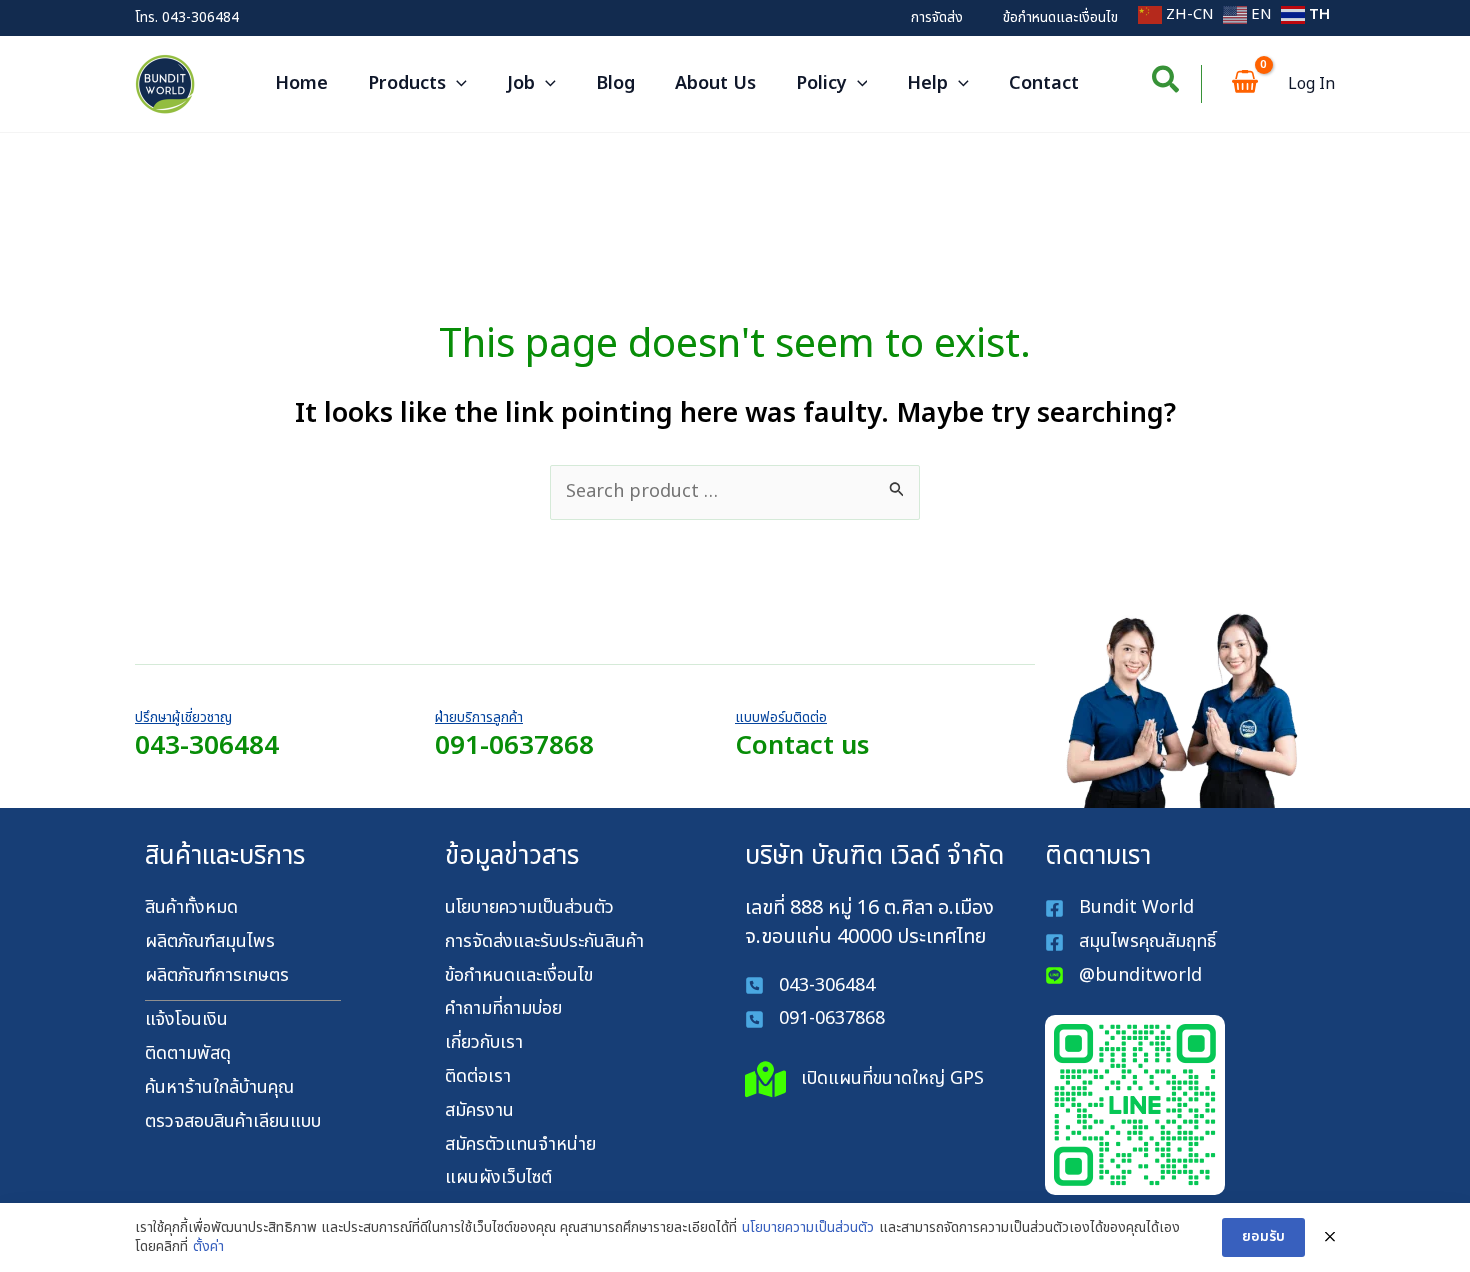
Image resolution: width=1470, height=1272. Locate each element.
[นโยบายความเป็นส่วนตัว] (529, 908)
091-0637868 (514, 746)
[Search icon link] (1166, 85)
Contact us (802, 746)
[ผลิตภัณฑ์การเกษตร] (217, 976)
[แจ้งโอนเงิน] (186, 1020)
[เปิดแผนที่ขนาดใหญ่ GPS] (864, 1079)
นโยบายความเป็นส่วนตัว (808, 1228)
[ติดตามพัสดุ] (188, 1054)
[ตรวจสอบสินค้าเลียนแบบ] (233, 1122)
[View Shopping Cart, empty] (1245, 84)
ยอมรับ (1263, 1236)
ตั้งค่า (208, 1247)
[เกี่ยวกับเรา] (484, 1043)
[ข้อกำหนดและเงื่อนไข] (519, 976)
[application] (456, 84)
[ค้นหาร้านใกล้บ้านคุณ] (219, 1088)
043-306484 (200, 17)
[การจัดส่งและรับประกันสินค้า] (544, 942)
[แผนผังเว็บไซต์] (498, 1178)
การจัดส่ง (937, 17)
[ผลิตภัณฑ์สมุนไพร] (210, 942)
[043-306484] (810, 986)
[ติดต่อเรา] (478, 1077)
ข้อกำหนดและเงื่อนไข (1060, 17)
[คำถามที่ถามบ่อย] (503, 1009)
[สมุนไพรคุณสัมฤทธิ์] (1133, 942)
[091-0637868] (815, 1019)
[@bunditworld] (1123, 976)
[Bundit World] (1119, 908)
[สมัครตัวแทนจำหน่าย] (520, 1145)
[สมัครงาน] (479, 1111)
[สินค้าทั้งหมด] (191, 908)
